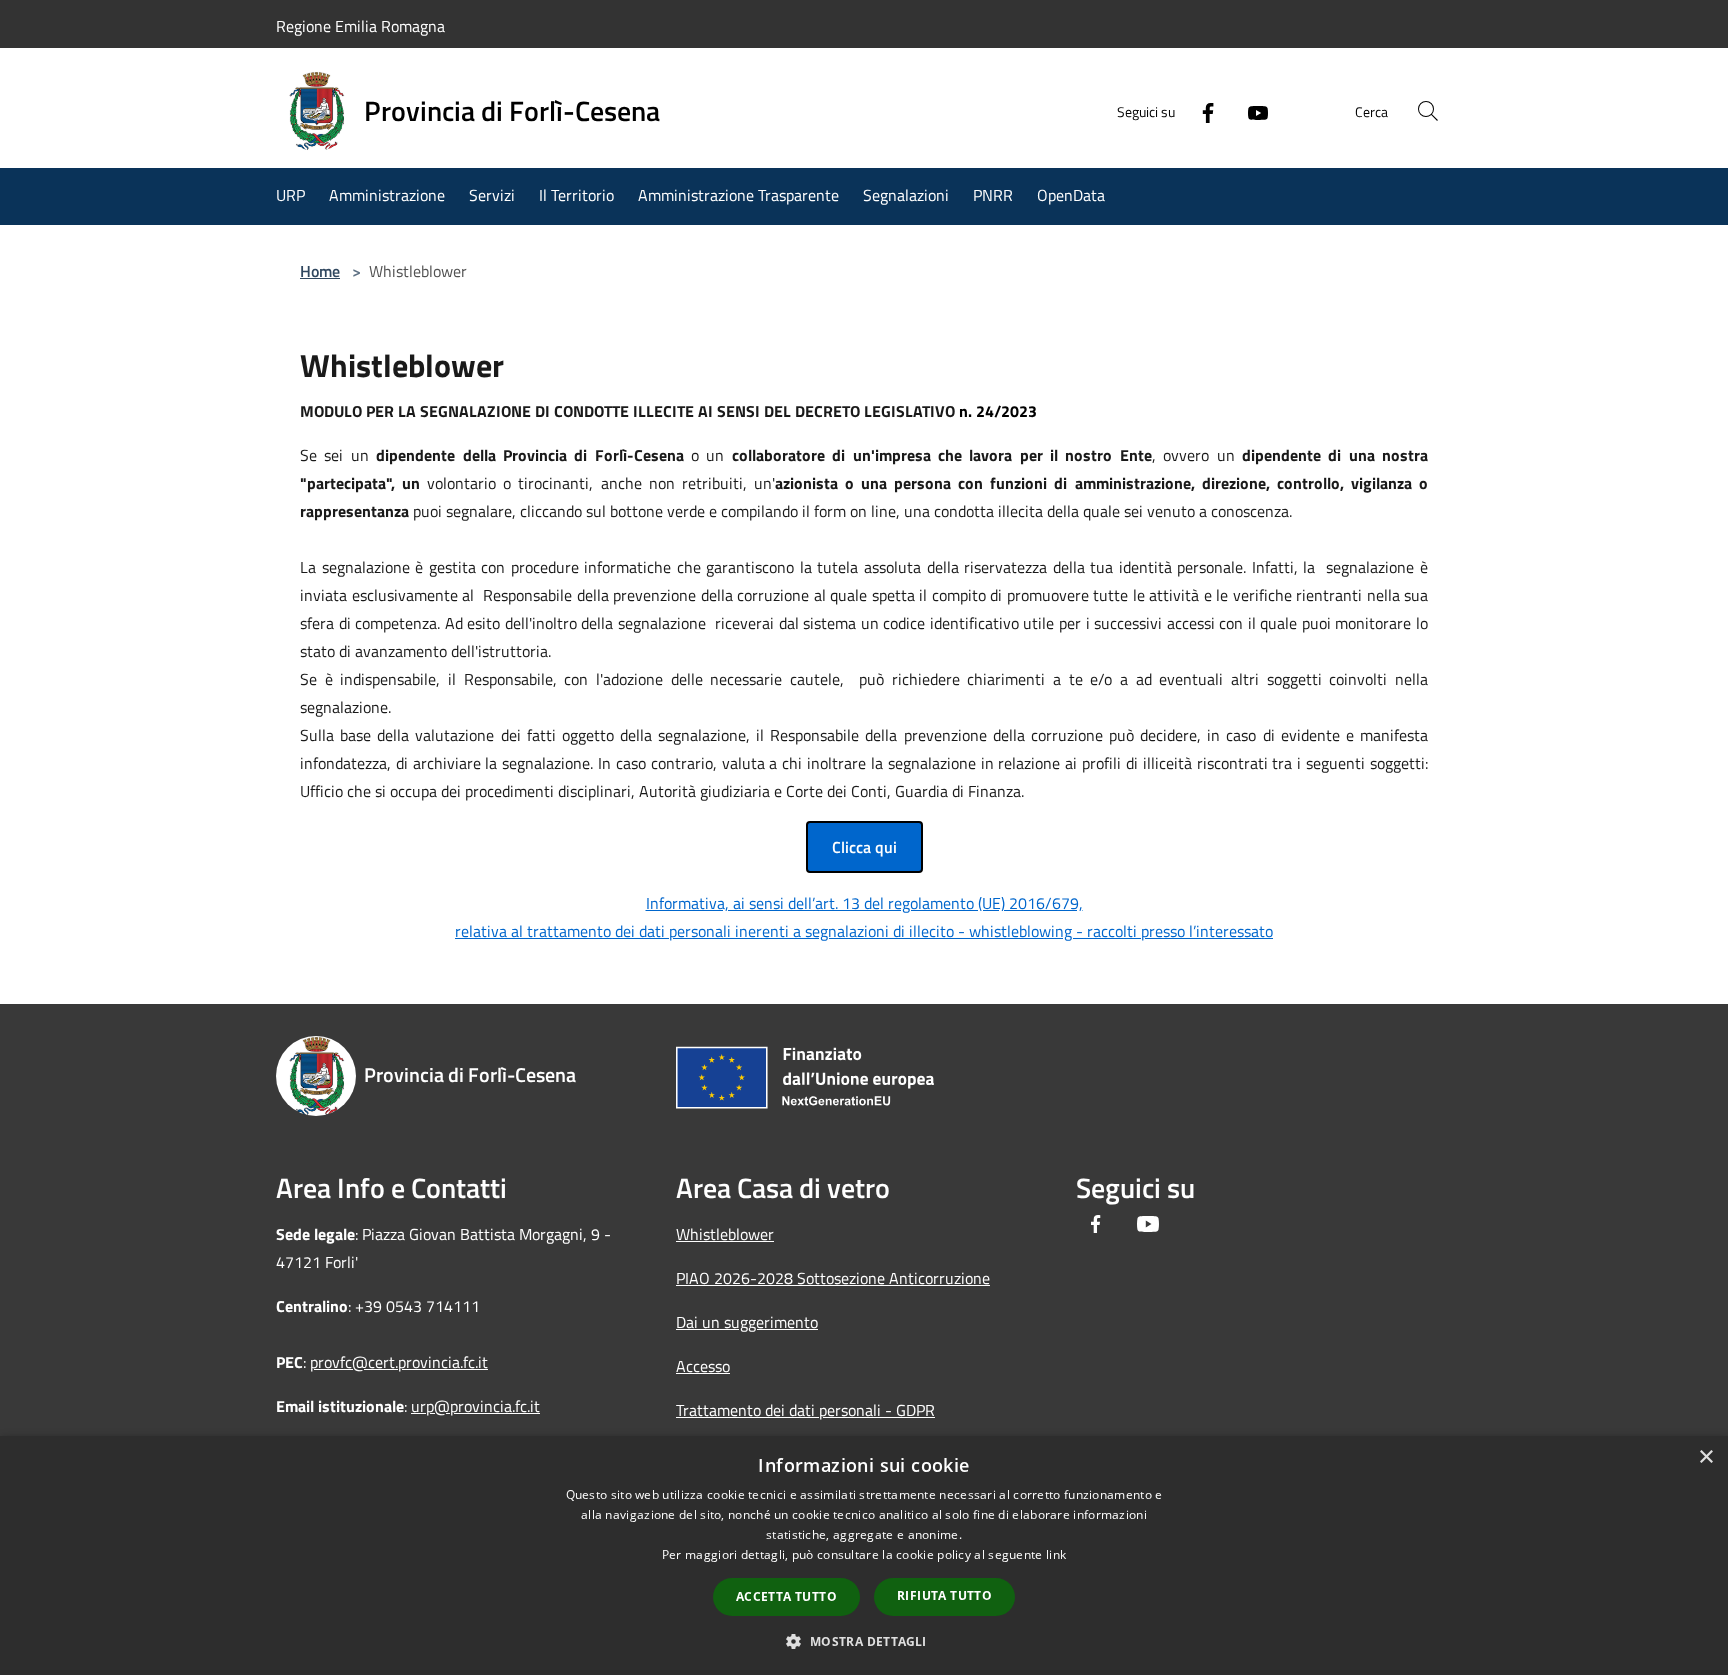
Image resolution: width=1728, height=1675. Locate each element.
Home (320, 271)
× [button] (1705, 1457)
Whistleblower (725, 1234)
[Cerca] (1428, 111)
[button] (863, 1641)
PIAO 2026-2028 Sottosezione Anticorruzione (833, 1278)
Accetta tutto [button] (786, 1596)
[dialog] (864, 1555)
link (1056, 1554)
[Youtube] (1250, 111)
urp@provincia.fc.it (475, 1406)
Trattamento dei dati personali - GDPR (805, 1410)
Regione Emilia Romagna (360, 26)
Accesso (703, 1366)
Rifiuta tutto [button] (944, 1595)
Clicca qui (864, 847)
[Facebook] (1200, 111)
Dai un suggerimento (747, 1322)
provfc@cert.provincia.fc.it (399, 1362)
